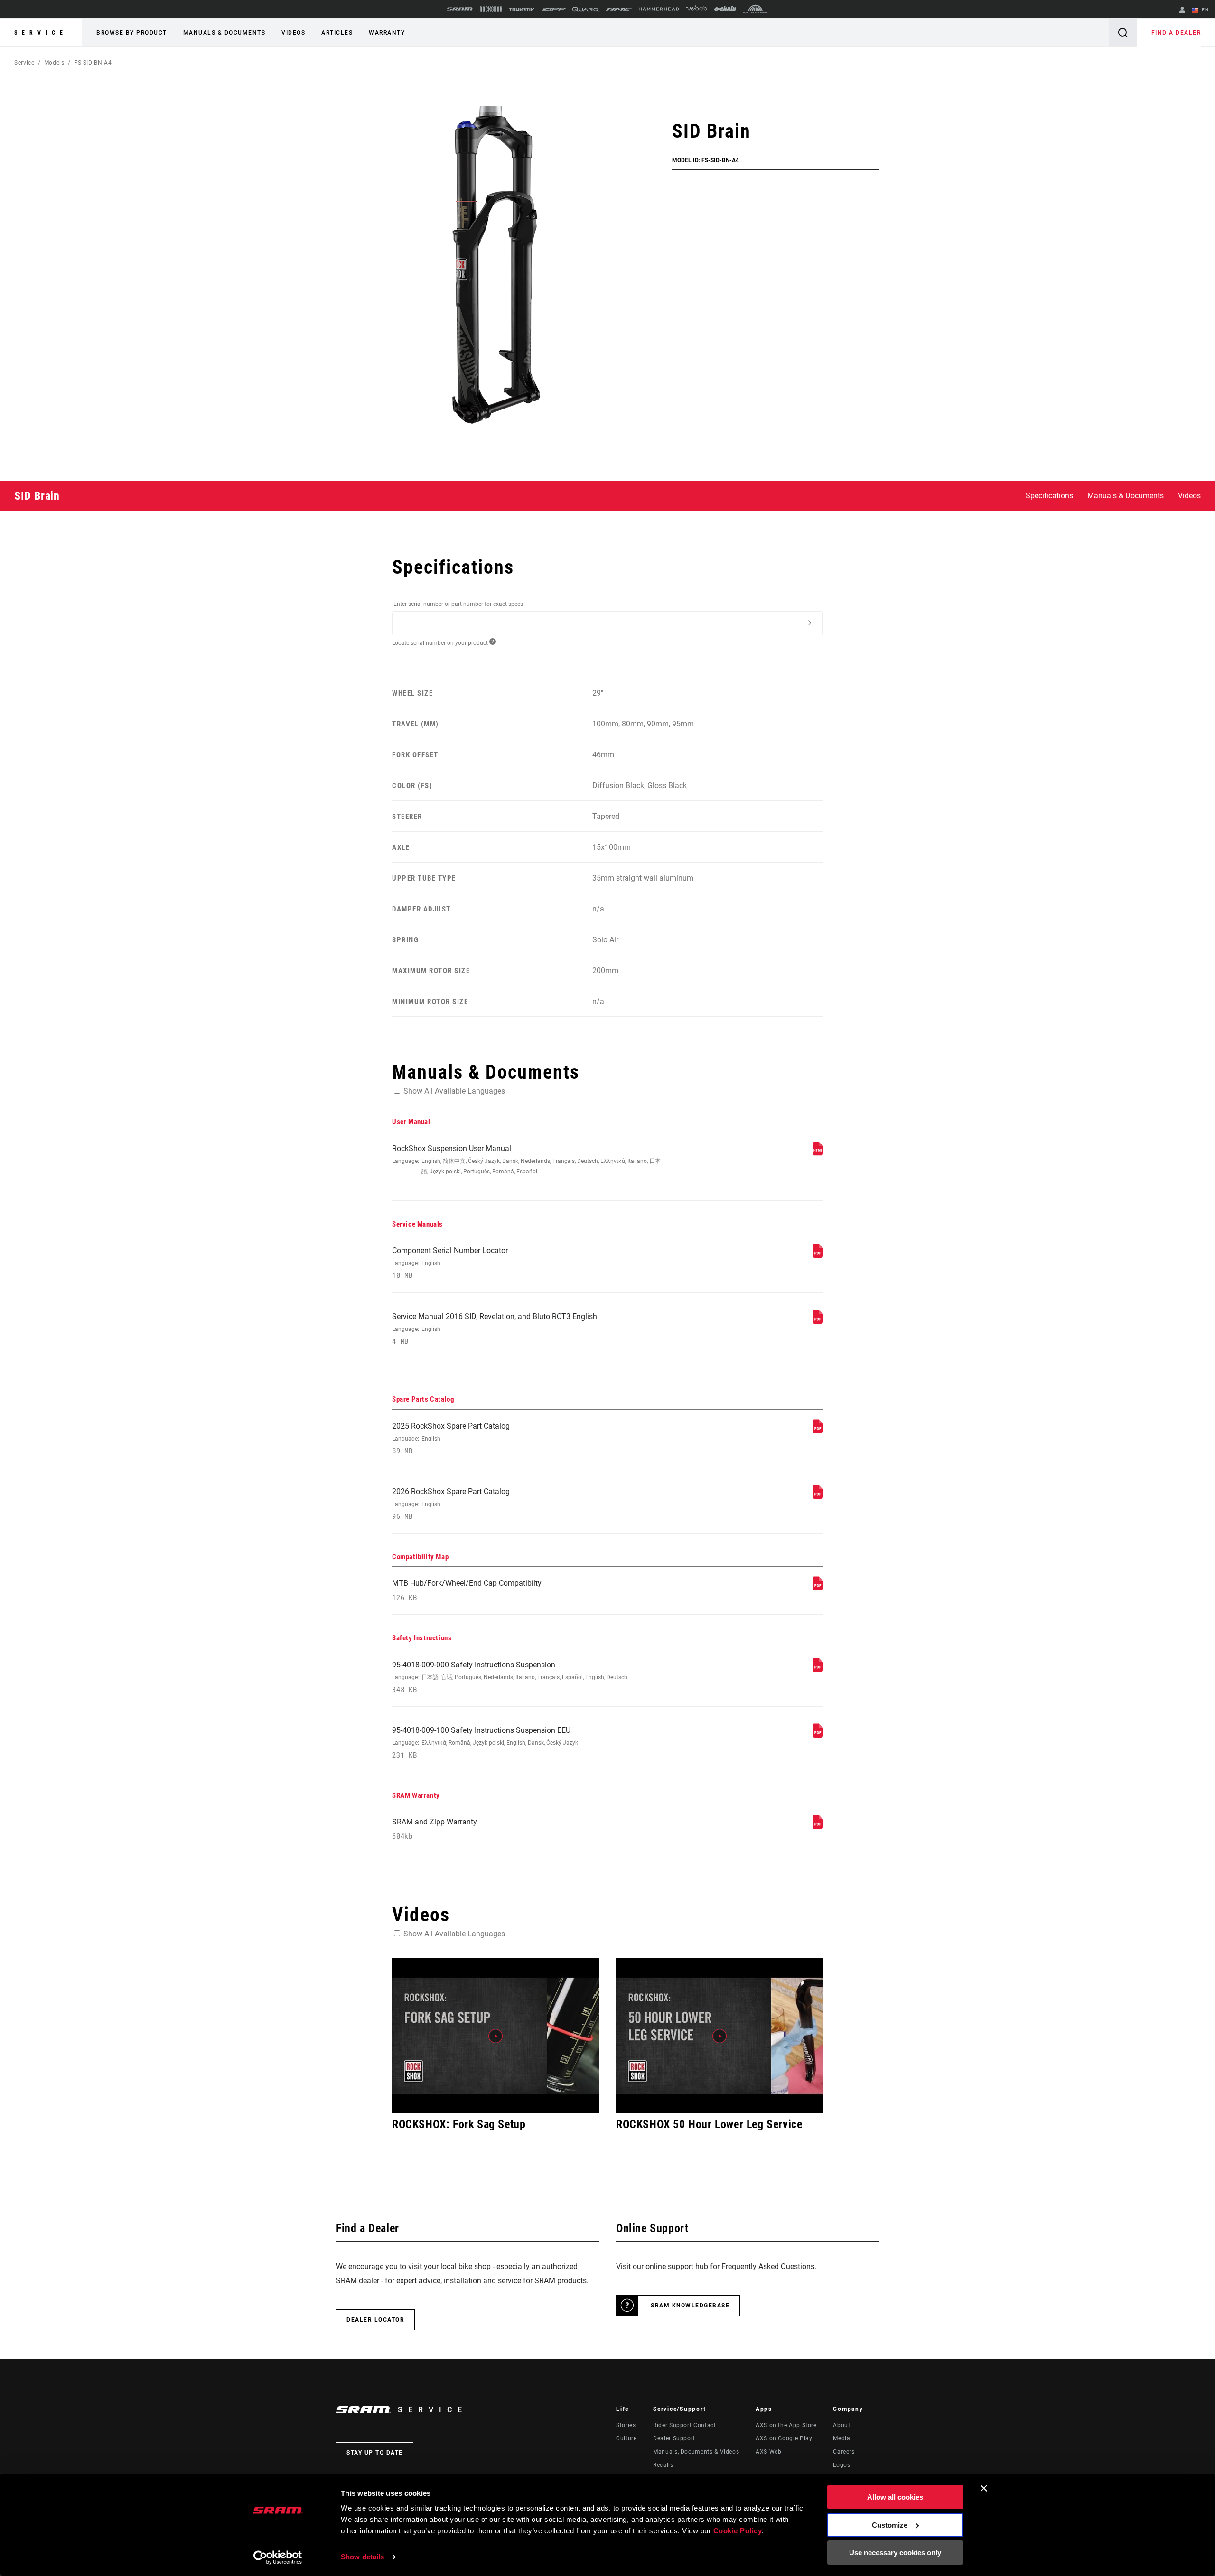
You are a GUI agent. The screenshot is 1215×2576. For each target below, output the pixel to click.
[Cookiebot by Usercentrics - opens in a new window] (278, 2557)
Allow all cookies (895, 2497)
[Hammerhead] (659, 9)
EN (1204, 10)
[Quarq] (586, 9)
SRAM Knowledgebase (690, 2306)
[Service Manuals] (818, 1255)
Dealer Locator (375, 2320)
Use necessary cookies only (895, 2553)
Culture (626, 2438)
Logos (841, 2465)
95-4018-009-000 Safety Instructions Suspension (510, 1677)
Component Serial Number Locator (450, 1263)
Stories (626, 2425)
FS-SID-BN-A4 (93, 63)
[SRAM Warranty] (818, 1827)
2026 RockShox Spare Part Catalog (451, 1504)
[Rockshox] (491, 9)
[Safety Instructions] (818, 1669)
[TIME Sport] (619, 9)
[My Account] (1182, 11)
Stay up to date (375, 2453)
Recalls (663, 2465)
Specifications (1049, 496)
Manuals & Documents (224, 33)
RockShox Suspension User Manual (526, 1159)
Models (54, 63)
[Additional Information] (803, 623)
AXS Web (768, 2452)
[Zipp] (554, 9)
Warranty (387, 33)
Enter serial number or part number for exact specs (458, 604)
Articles (337, 33)
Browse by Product (132, 33)
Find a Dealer (1176, 33)
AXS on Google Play (784, 2438)
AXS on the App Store (786, 2425)
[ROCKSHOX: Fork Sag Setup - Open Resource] (495, 2036)
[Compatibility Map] (818, 1588)
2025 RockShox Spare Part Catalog (451, 1438)
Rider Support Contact (684, 2425)
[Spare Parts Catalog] (818, 1431)
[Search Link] (1123, 33)
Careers (844, 2452)
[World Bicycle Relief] (756, 9)
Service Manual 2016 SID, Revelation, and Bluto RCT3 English (495, 1329)
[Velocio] (696, 9)
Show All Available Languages (454, 1091)
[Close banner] (984, 2488)
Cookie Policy (738, 2531)
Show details (362, 2557)
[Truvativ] (522, 9)
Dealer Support (674, 2438)
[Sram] (460, 9)
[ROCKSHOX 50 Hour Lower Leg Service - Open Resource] (720, 2036)
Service (41, 33)
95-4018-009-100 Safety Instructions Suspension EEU (485, 1743)
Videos (293, 33)
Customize (890, 2525)
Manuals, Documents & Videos (696, 2452)
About (841, 2425)
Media (841, 2438)
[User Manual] (818, 1153)
